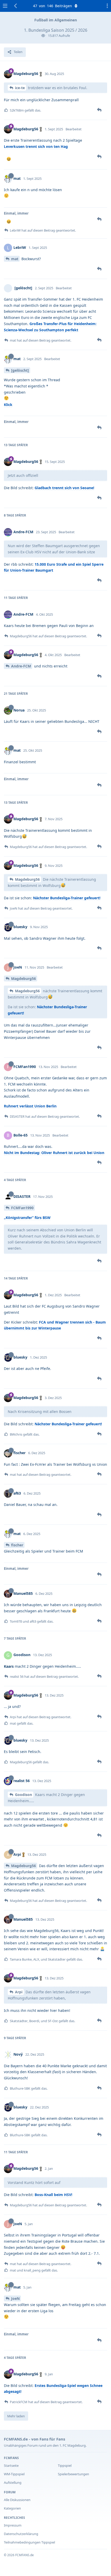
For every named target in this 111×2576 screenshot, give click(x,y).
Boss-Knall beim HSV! (53, 2195)
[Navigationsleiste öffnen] (5, 6)
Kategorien (12, 2508)
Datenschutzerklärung (21, 2534)
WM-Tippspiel (14, 2474)
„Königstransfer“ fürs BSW (27, 1218)
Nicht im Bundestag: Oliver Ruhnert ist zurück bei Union (54, 1153)
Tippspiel (65, 2465)
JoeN (15, 2298)
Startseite (11, 2465)
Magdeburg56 (27, 879)
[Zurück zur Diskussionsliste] (16, 6)
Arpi (19, 1992)
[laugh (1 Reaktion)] (9, 159)
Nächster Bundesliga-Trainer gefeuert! (67, 898)
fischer (17, 1545)
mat (15, 259)
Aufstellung (13, 2482)
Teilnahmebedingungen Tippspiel (29, 2542)
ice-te (20, 88)
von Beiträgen (53, 6)
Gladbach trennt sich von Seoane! (64, 488)
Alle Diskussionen (17, 2500)
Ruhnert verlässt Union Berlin (30, 1106)
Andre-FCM (21, 666)
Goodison (23, 1795)
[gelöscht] (20, 370)
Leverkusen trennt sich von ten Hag (36, 146)
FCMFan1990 (22, 1208)
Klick (8, 405)
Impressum (13, 2525)
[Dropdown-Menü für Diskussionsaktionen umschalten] (106, 6)
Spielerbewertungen (73, 2474)
